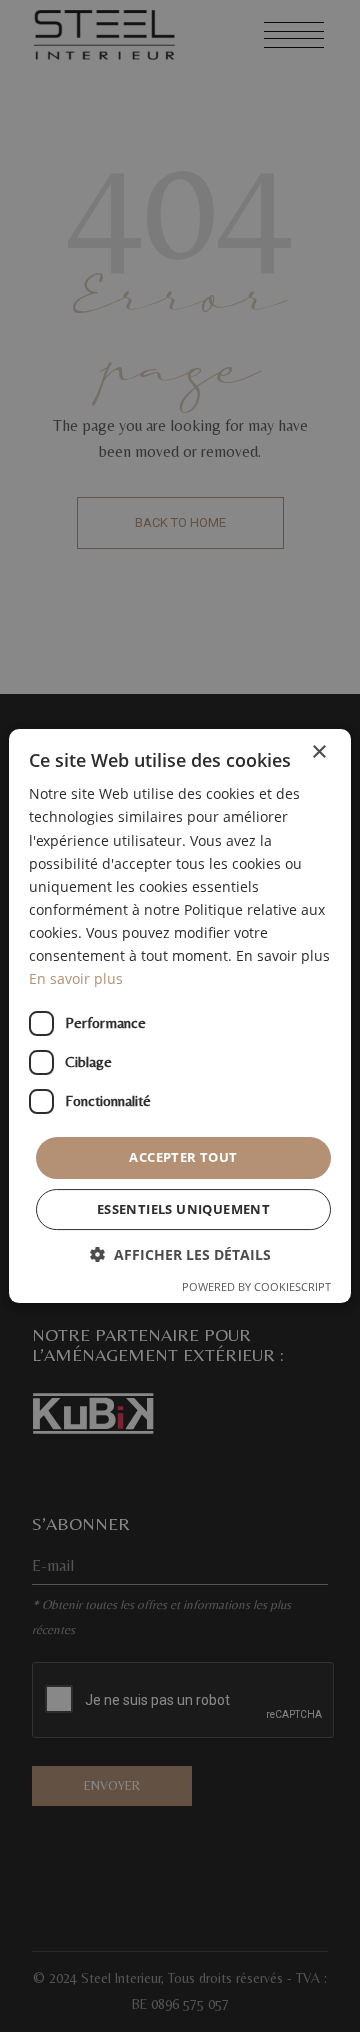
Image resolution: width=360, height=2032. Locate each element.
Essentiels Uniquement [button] (183, 1209)
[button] (180, 1254)
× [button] (318, 752)
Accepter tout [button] (183, 1157)
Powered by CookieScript (256, 1286)
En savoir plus (76, 978)
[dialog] (180, 1016)
